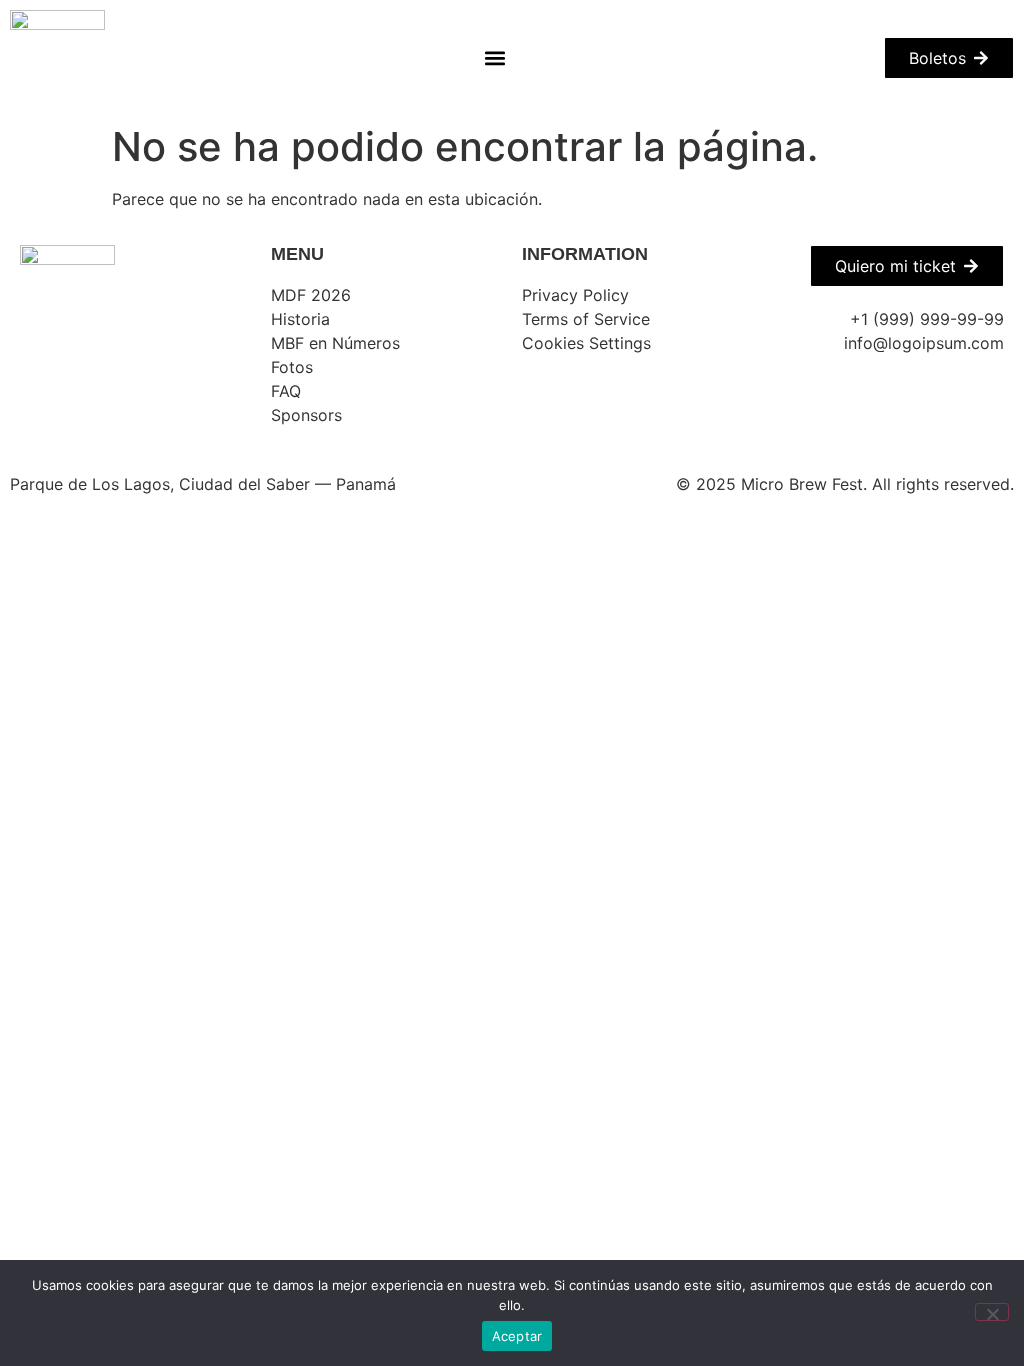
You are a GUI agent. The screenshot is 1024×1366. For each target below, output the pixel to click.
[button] (494, 57)
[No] (992, 1312)
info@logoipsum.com (924, 343)
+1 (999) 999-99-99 (927, 319)
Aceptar (517, 1336)
